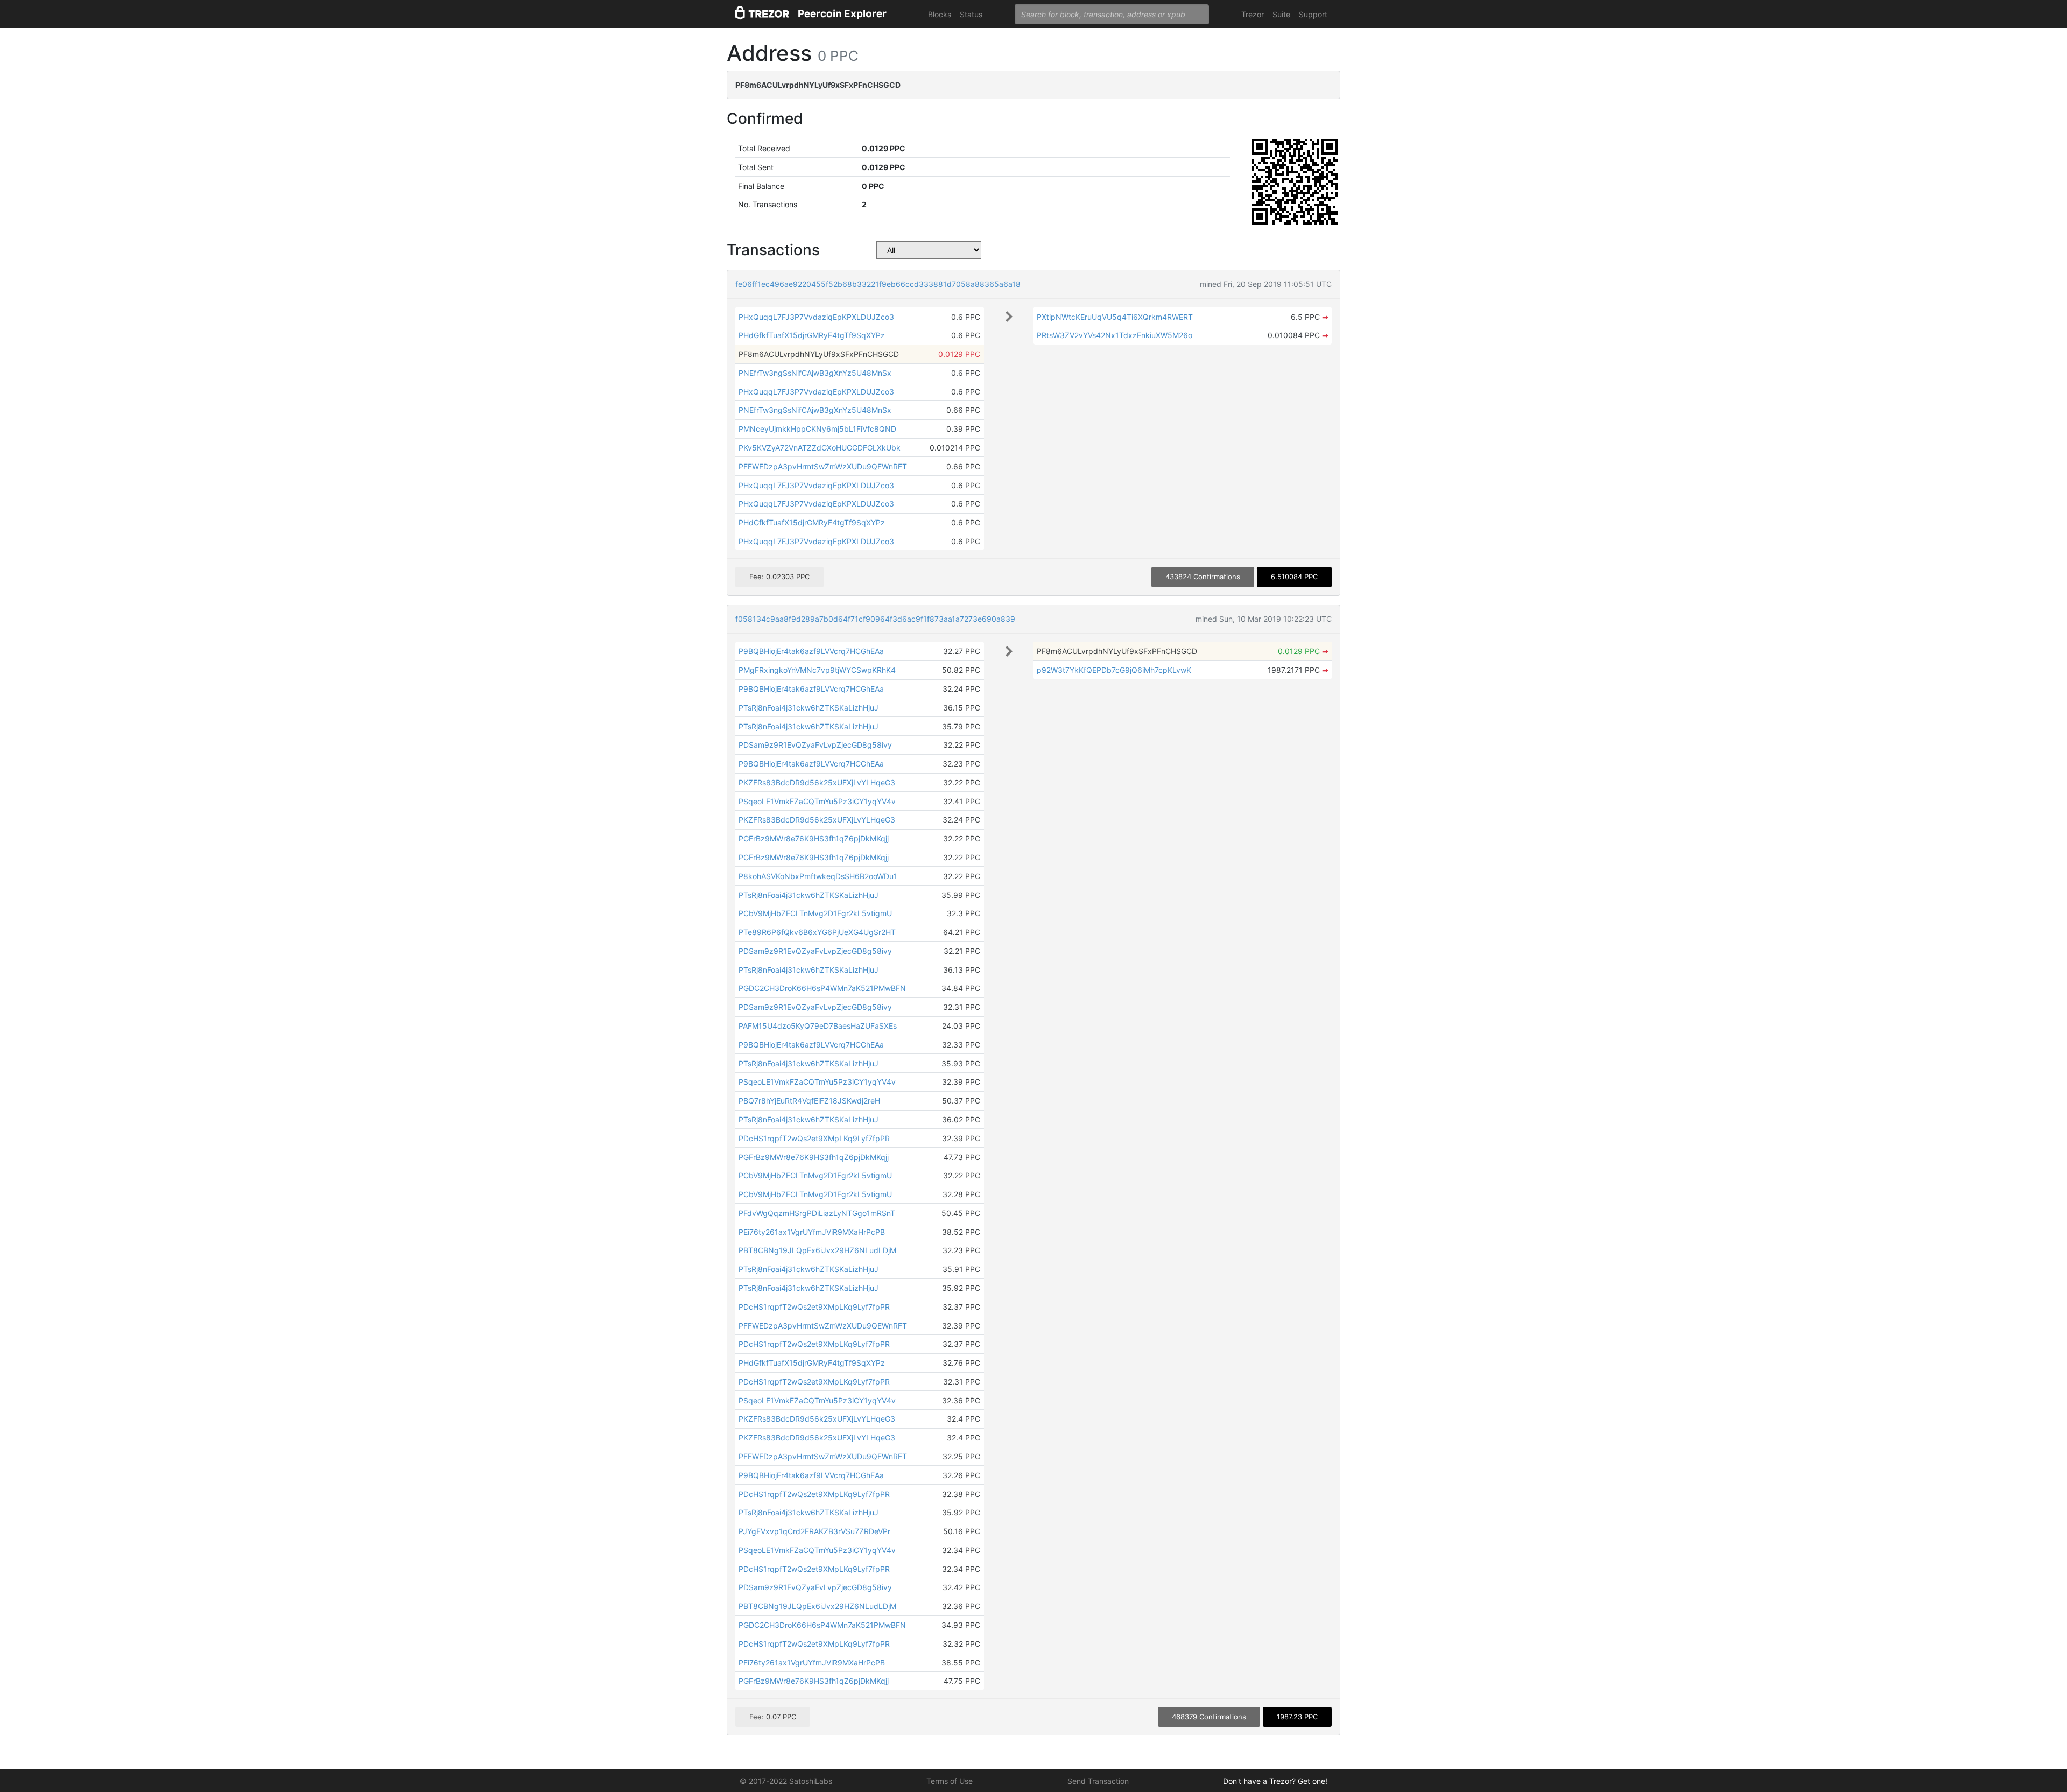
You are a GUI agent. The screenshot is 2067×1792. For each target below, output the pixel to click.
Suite (1281, 14)
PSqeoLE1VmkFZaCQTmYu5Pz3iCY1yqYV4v (817, 801)
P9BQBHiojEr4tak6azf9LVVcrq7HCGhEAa (811, 651)
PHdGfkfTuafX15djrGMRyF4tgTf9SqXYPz (812, 335)
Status (971, 14)
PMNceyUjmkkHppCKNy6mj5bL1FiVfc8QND (817, 429)
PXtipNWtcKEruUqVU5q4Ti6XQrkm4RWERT (1115, 317)
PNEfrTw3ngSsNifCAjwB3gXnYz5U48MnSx (815, 373)
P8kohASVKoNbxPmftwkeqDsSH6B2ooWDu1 (818, 876)
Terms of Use (950, 1781)
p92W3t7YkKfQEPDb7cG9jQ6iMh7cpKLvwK (1114, 670)
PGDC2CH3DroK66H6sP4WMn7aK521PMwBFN (822, 988)
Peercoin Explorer (842, 14)
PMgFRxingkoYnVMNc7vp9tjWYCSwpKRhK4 (817, 670)
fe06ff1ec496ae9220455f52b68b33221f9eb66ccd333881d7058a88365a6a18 (878, 284)
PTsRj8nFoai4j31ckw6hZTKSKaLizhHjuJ (808, 708)
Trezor (1253, 14)
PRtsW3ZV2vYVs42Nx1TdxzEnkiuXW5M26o (1115, 335)
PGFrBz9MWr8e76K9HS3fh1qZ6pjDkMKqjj (814, 838)
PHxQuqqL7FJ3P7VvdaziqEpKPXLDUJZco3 (816, 317)
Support (1313, 14)
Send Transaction (1098, 1781)
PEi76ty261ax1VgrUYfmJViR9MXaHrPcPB (812, 1232)
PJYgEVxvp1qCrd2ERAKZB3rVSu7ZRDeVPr (814, 1531)
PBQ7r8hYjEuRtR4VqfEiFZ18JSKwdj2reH (809, 1101)
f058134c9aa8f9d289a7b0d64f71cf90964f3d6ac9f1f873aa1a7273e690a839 (875, 619)
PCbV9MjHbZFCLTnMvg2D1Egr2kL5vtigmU (815, 913)
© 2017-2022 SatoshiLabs (786, 1781)
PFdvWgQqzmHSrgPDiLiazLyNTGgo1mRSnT (817, 1213)
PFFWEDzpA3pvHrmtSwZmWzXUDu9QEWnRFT (823, 466)
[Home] (762, 14)
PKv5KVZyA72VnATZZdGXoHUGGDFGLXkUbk (820, 448)
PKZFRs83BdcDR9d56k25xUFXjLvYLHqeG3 (817, 782)
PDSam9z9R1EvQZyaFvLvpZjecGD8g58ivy (815, 745)
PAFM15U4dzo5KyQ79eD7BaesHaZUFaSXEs (818, 1026)
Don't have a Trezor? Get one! (1275, 1781)
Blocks (940, 14)
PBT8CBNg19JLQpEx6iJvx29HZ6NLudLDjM (817, 1250)
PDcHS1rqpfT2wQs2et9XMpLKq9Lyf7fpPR (814, 1138)
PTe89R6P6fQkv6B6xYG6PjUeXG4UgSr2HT (817, 932)
